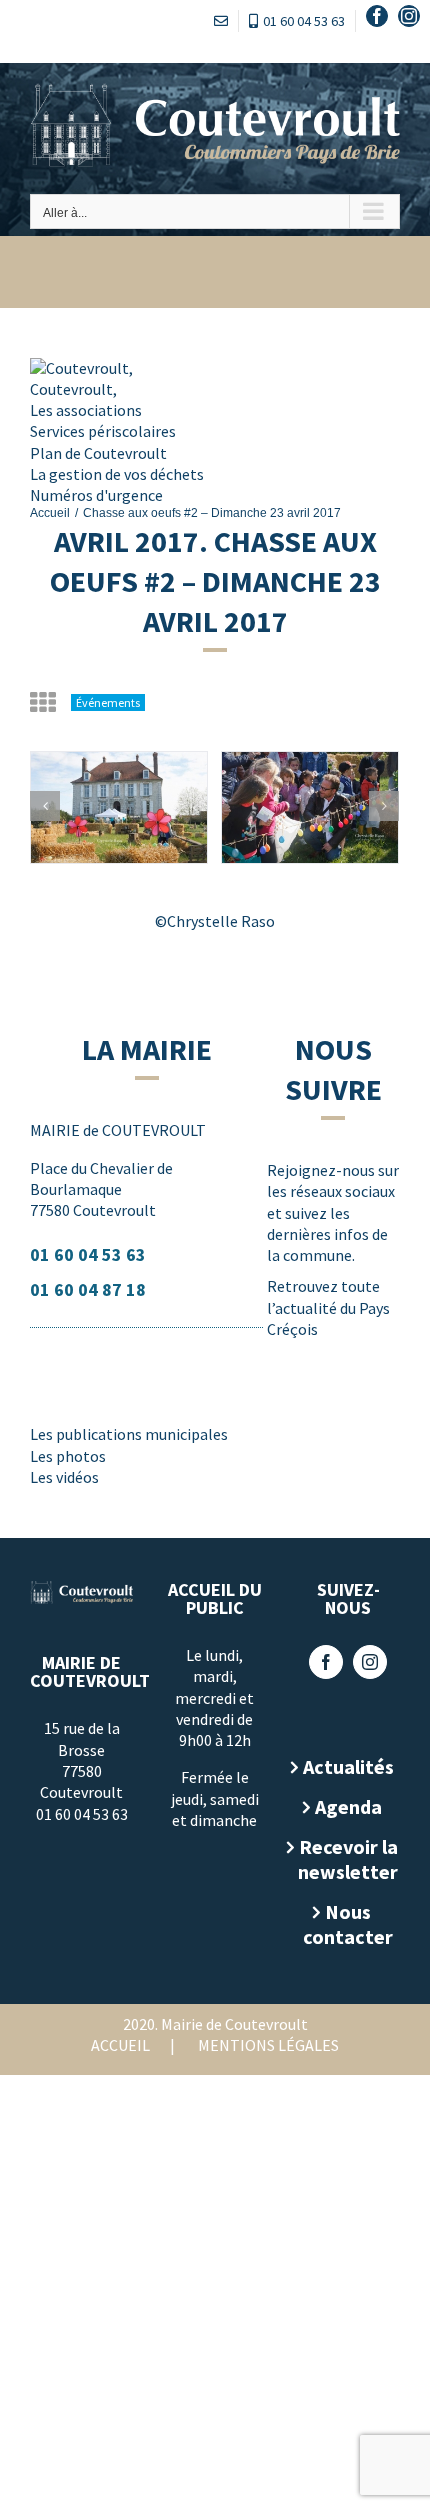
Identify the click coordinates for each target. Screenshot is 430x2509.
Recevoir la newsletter (348, 1859)
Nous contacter (348, 1924)
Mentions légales (268, 2045)
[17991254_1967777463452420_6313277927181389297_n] (119, 807)
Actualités (348, 1766)
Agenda (348, 1806)
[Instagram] (370, 1662)
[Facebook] (326, 1662)
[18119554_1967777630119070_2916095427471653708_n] (310, 807)
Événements (108, 702)
